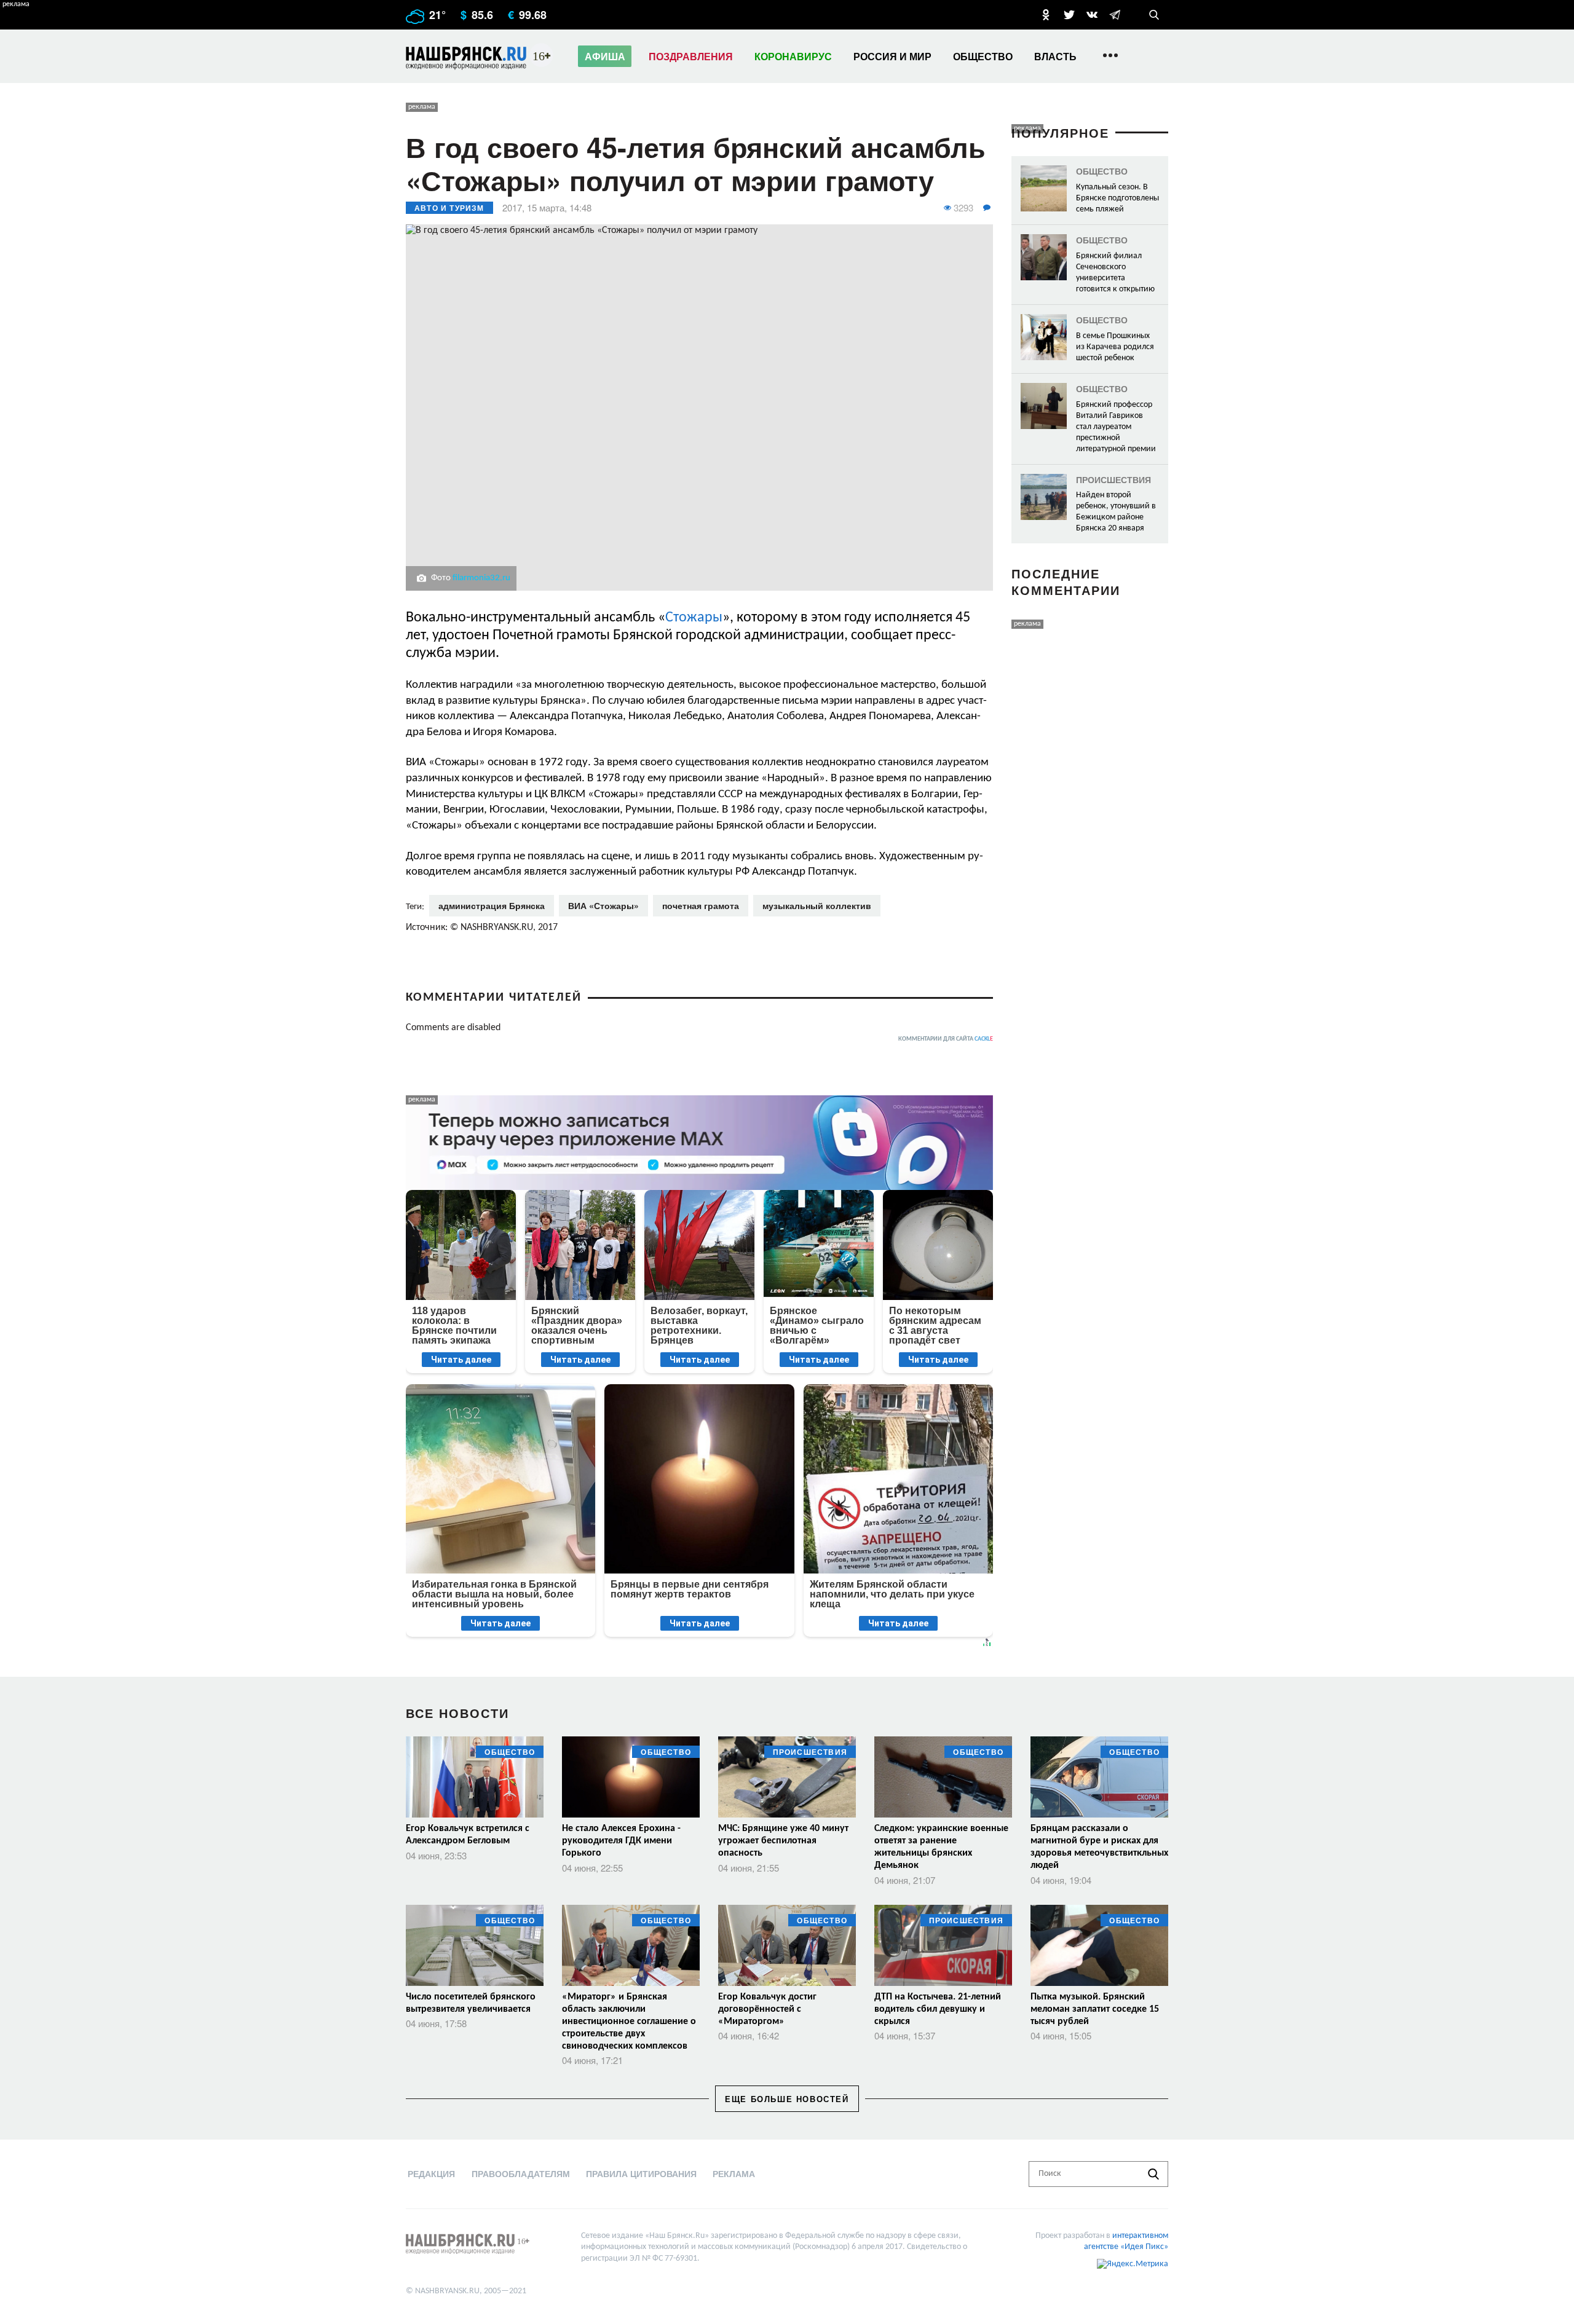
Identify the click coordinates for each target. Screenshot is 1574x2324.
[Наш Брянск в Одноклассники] (1046, 15)
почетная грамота (701, 905)
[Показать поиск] (1154, 15)
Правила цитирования (641, 2173)
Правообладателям (521, 2173)
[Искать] (1153, 2174)
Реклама (734, 2173)
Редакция (431, 2173)
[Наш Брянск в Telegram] (1115, 15)
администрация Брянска (492, 905)
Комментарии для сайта (946, 1039)
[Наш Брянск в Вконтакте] (1092, 15)
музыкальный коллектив (817, 905)
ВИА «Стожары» (603, 905)
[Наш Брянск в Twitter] (1069, 15)
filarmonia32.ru (481, 578)
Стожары (694, 618)
